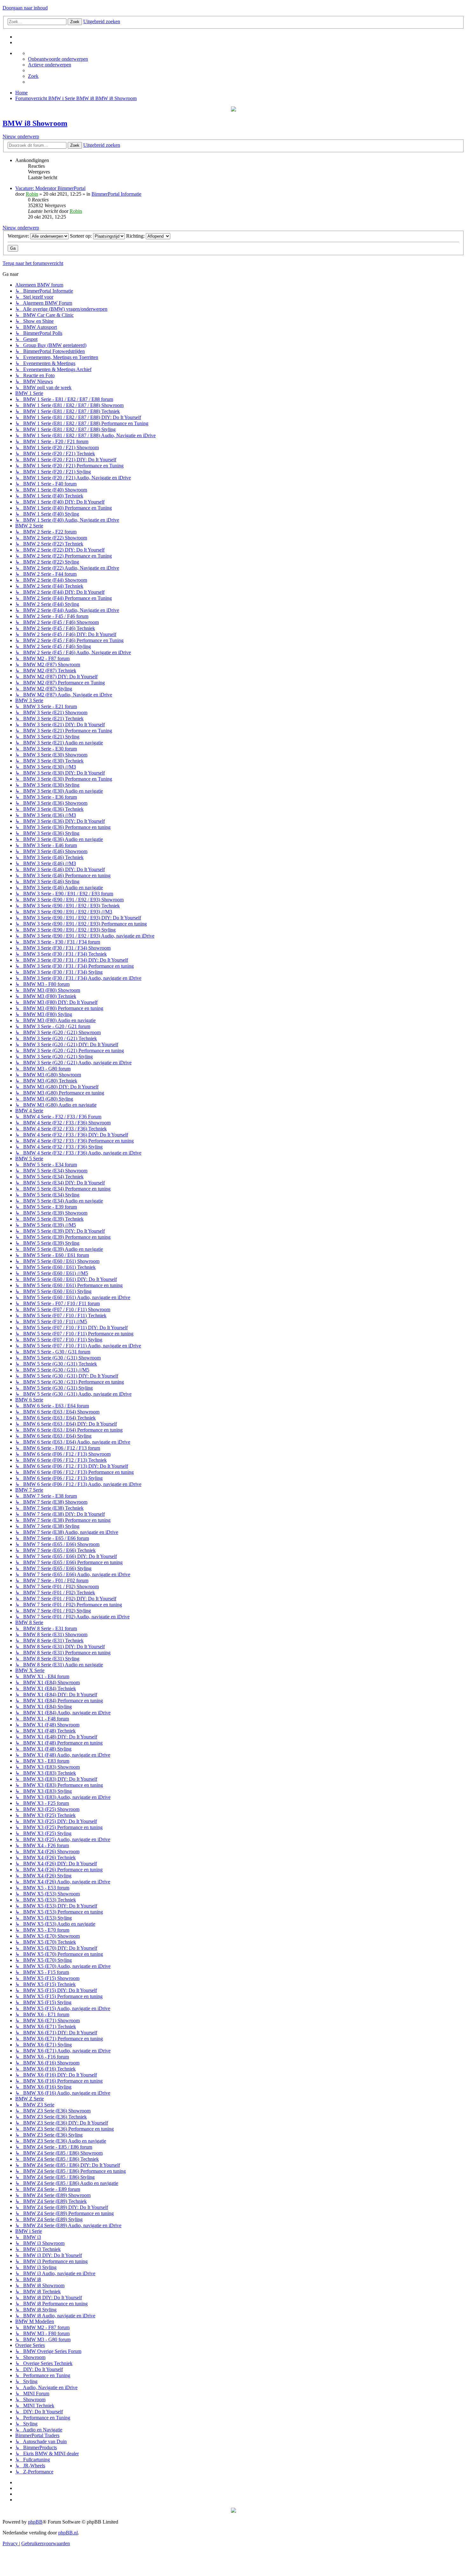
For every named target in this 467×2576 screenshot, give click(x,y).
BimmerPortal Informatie (116, 194)
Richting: (136, 236)
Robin (32, 194)
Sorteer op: (81, 236)
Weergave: (19, 236)
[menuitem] (58, 59)
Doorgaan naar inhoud (25, 8)
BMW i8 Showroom (35, 123)
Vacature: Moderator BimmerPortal (50, 188)
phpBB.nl (68, 2533)
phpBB (35, 2522)
